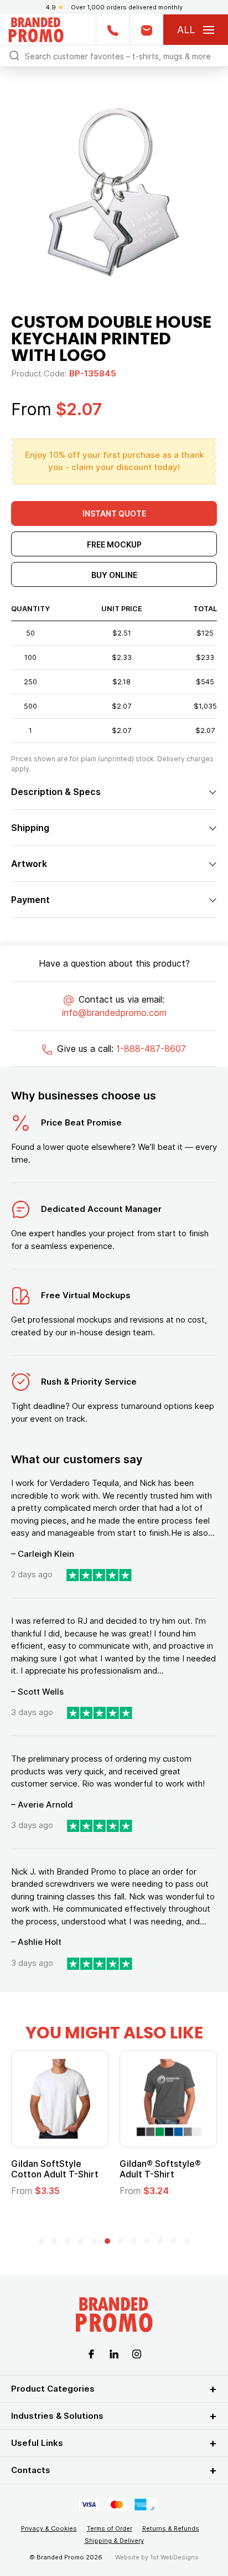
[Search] (14, 55)
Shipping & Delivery (114, 2541)
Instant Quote (114, 513)
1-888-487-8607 (151, 1049)
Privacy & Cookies (49, 2528)
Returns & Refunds (171, 2528)
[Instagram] (137, 2353)
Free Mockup (114, 544)
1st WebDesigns (174, 2557)
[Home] (36, 29)
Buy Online (114, 575)
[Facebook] (91, 2353)
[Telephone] (113, 30)
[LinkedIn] (114, 2353)
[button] (41, 2241)
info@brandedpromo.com (114, 1013)
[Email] (146, 30)
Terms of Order (110, 2528)
